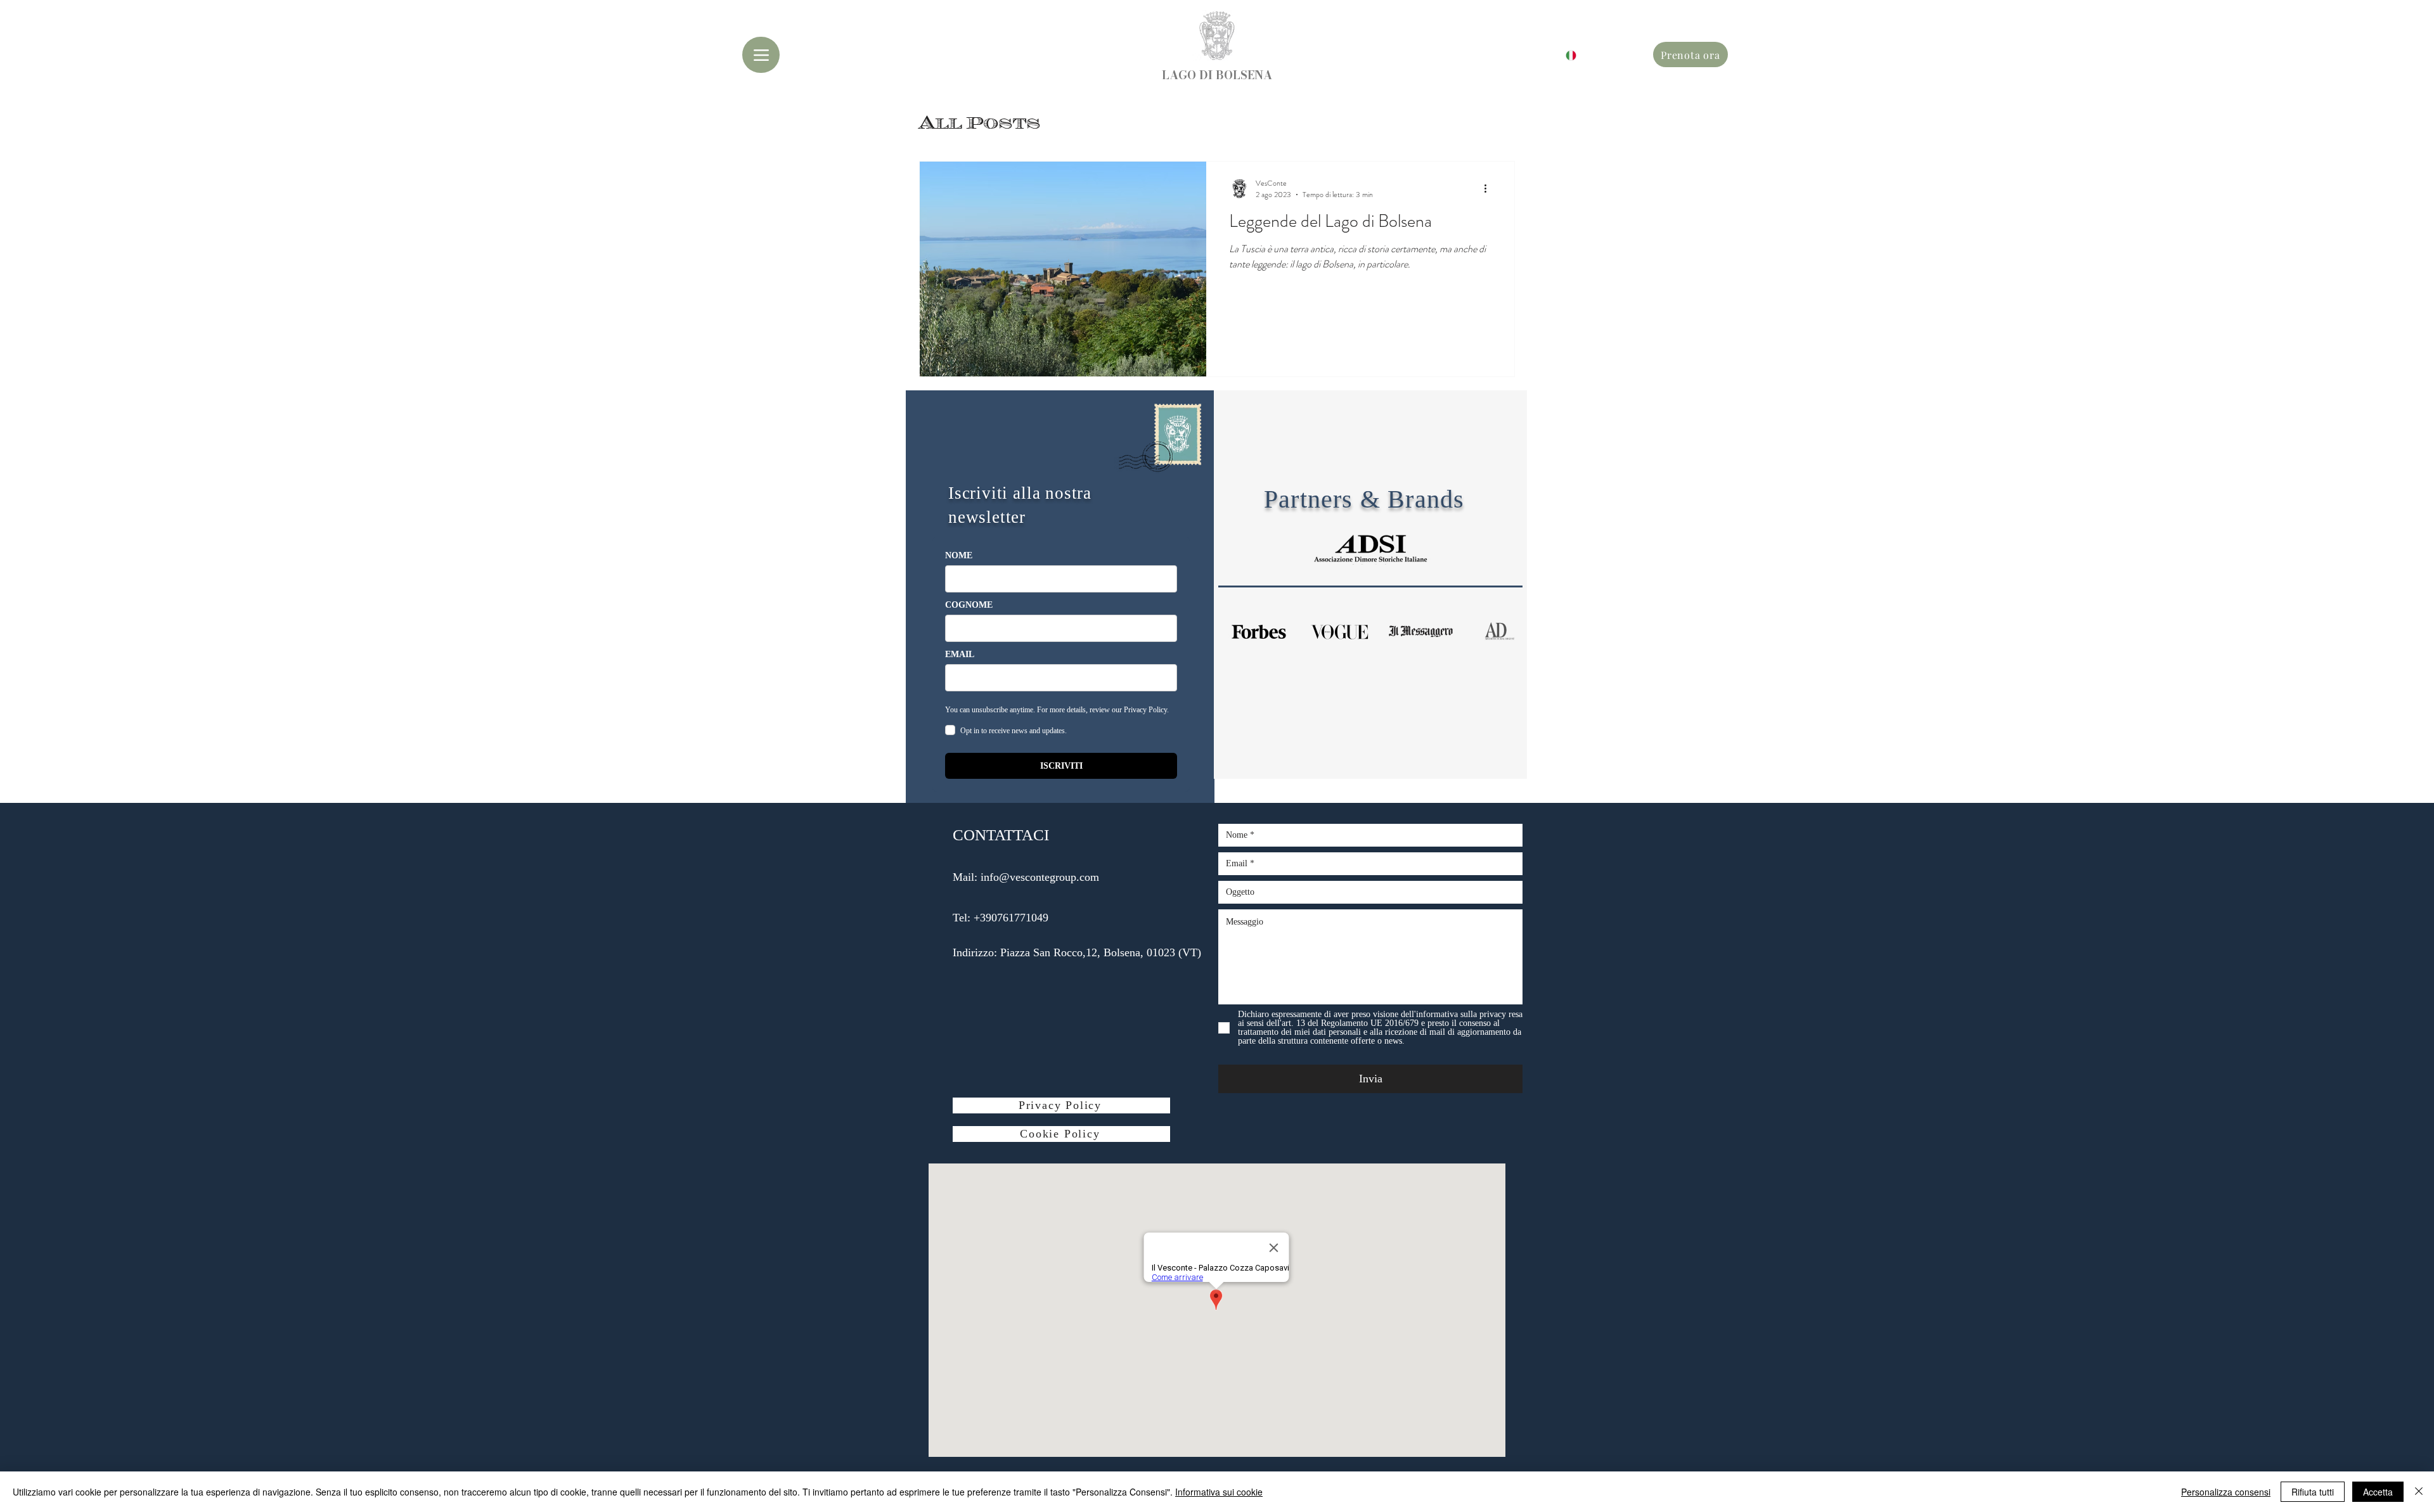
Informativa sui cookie (1219, 1492)
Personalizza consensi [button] (2226, 1492)
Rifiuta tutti (2313, 1492)
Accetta (2378, 1492)
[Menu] (761, 55)
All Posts (980, 123)
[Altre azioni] (1490, 189)
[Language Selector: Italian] (1563, 55)
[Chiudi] (2419, 1492)
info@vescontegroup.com (1040, 877)
